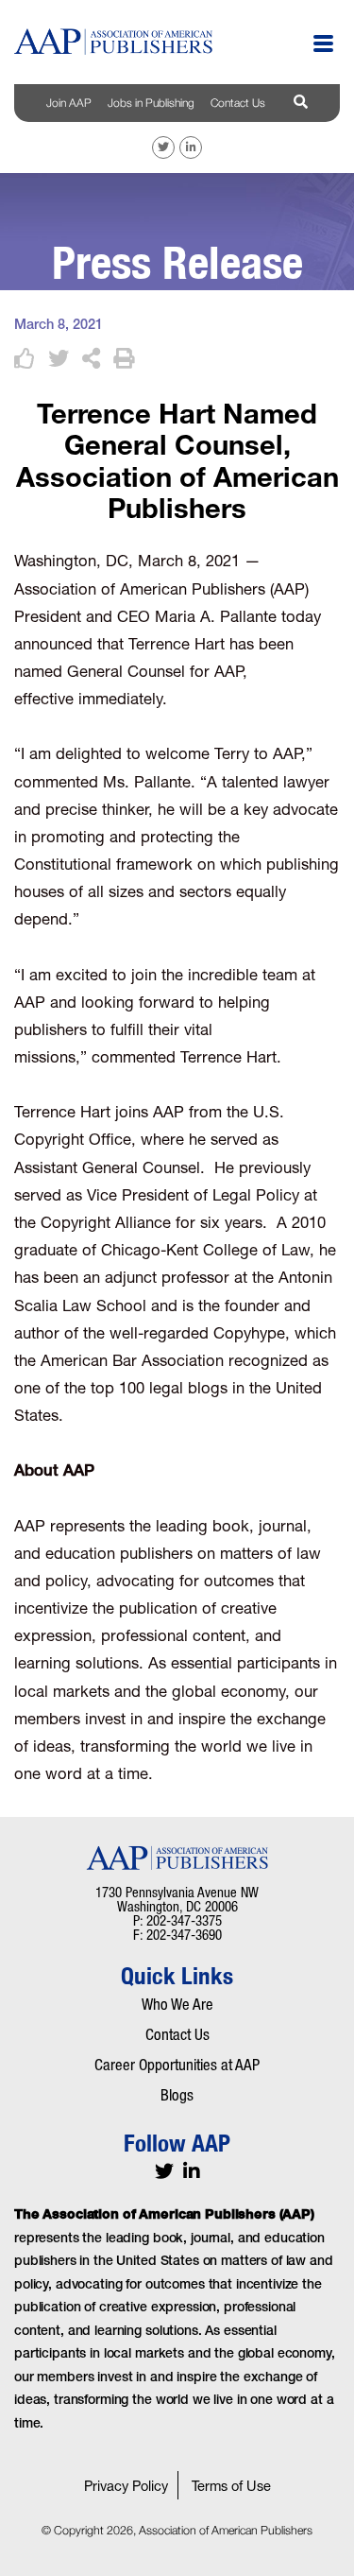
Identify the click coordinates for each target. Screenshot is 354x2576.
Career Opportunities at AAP (177, 2065)
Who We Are (177, 2004)
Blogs (177, 2095)
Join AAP (69, 103)
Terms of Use (231, 2488)
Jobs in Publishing (151, 103)
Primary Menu (323, 43)
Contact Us (238, 103)
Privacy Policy (126, 2488)
